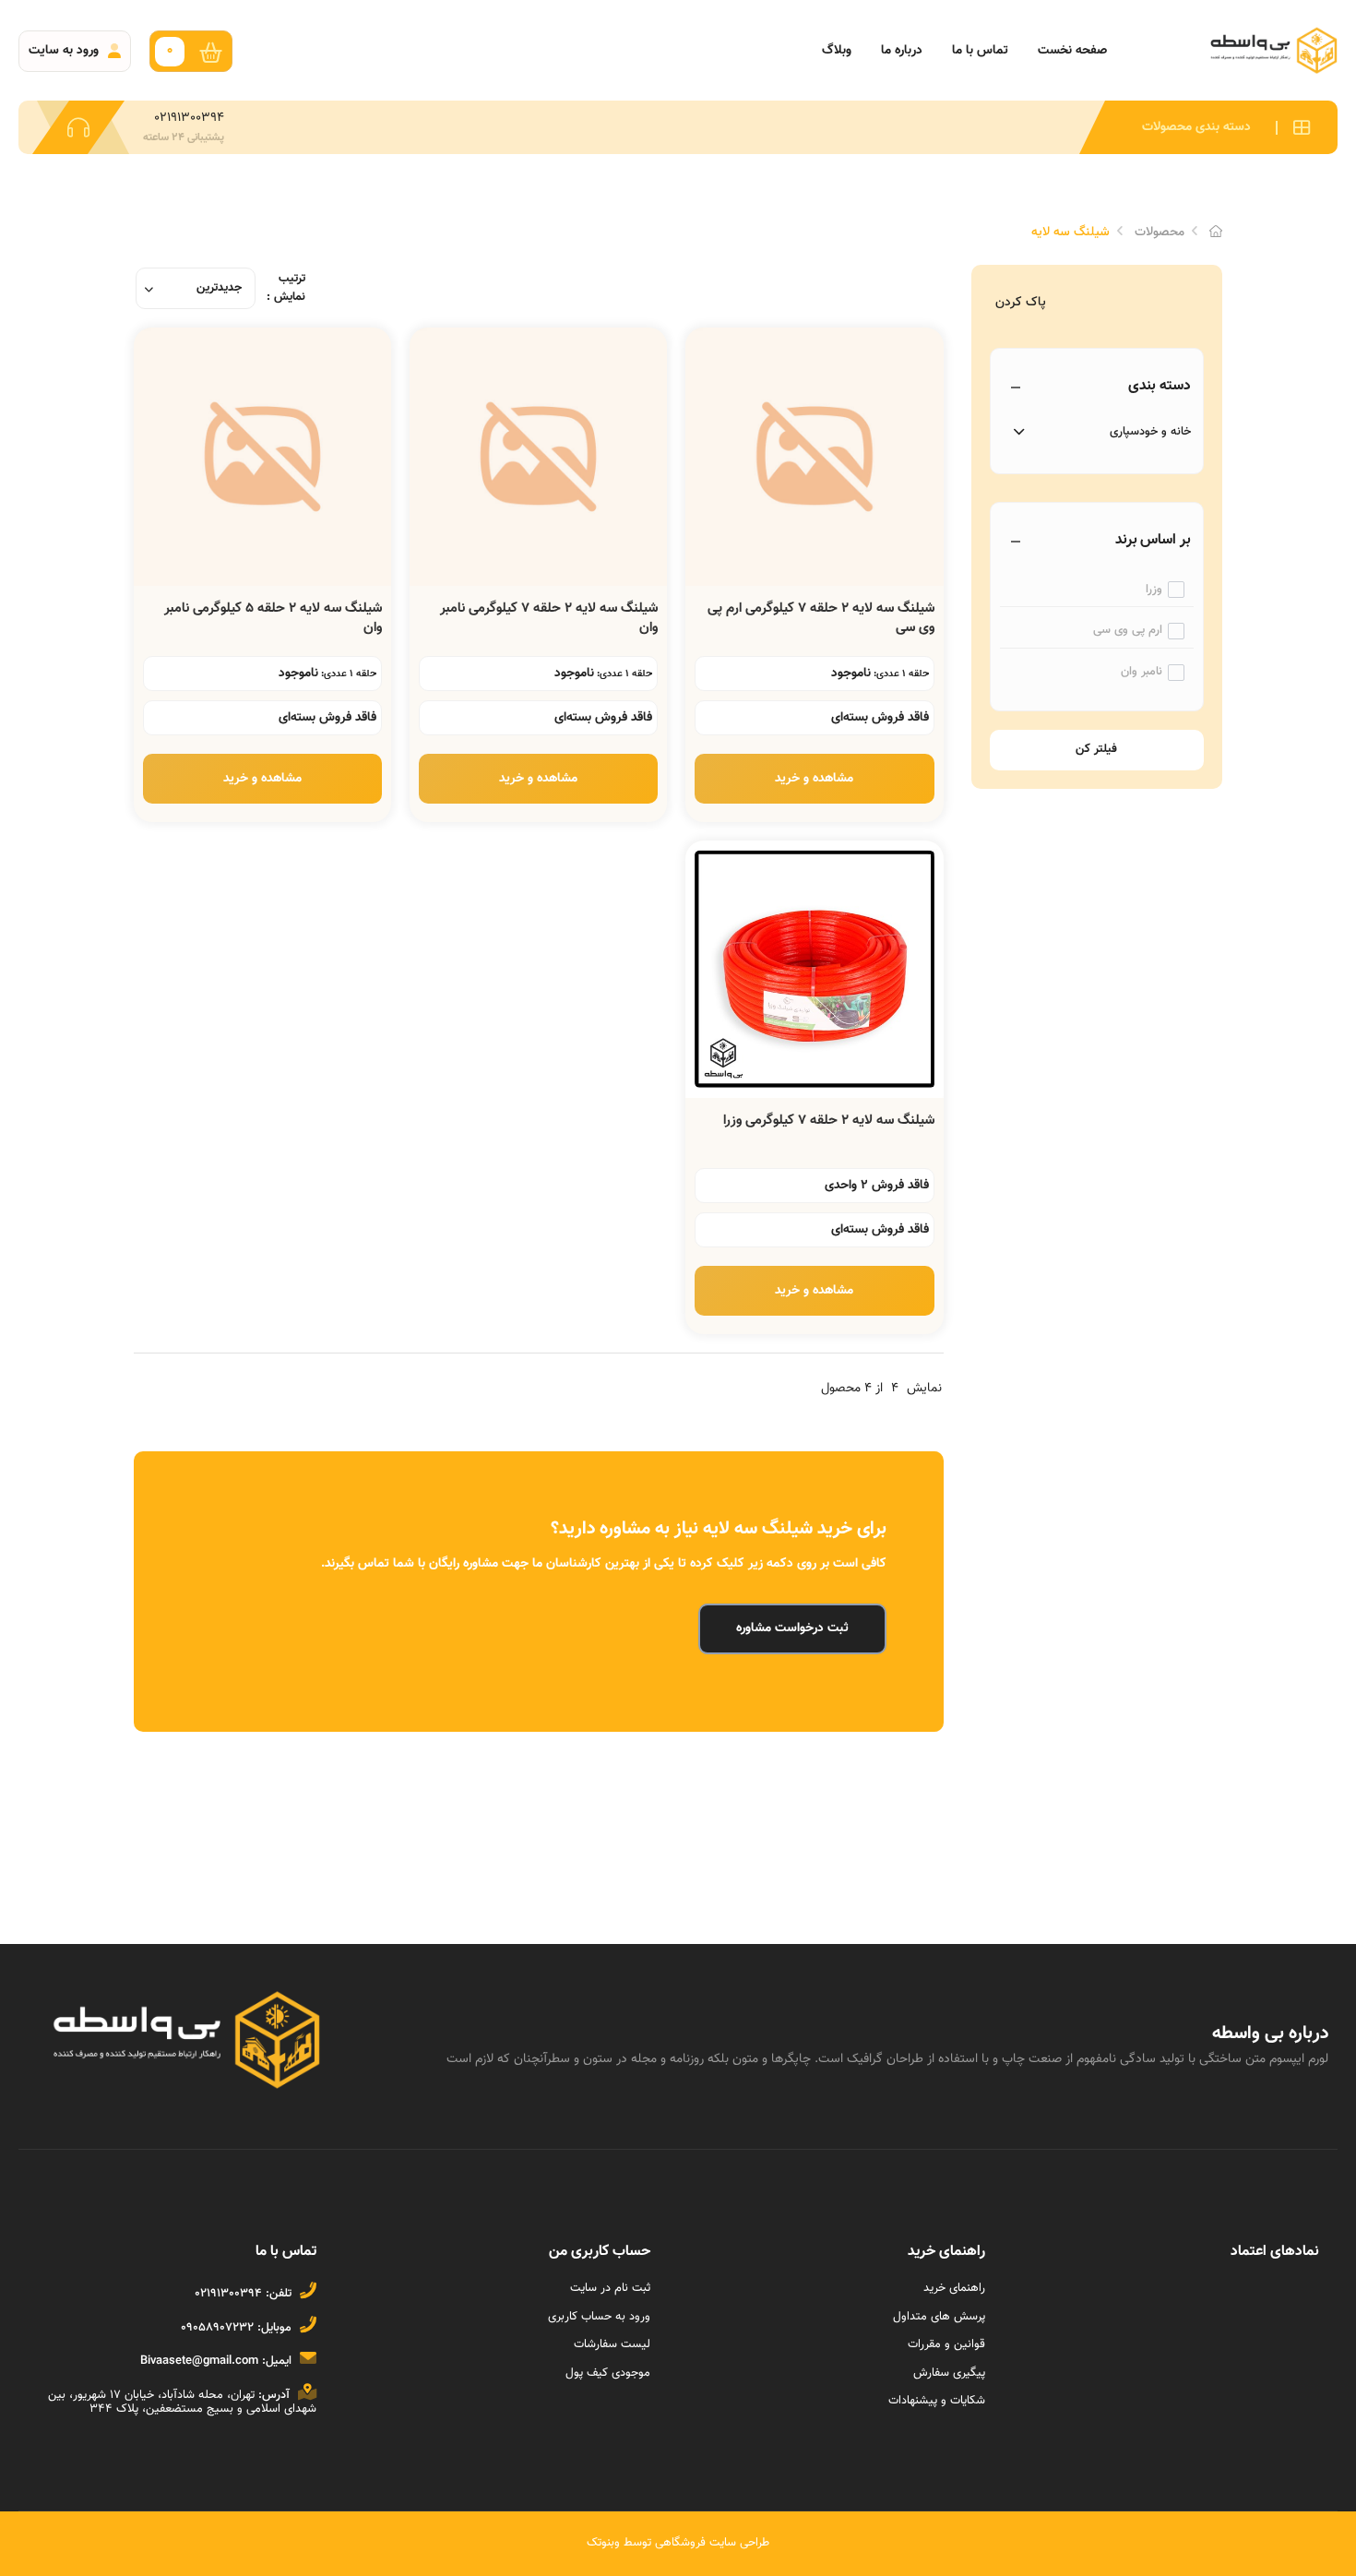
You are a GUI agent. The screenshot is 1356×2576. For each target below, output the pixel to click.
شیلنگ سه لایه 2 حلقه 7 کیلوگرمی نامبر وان (549, 618)
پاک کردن (1021, 303)
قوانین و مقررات (946, 2344)
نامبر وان (1142, 672)
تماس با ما (980, 51)
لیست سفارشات (612, 2344)
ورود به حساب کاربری (599, 2317)
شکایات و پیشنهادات (937, 2401)
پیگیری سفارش (949, 2373)
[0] (215, 51)
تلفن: (279, 2294)
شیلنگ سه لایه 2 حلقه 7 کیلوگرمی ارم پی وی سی (821, 618)
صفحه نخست (1072, 51)
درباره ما (902, 51)
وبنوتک (603, 2543)
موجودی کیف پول (608, 2373)
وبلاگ (837, 51)
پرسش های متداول (939, 2317)
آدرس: (274, 2395)
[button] (1208, 127)
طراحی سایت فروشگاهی (710, 2543)
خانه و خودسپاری (1150, 432)
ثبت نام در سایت (610, 2288)
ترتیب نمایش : (286, 288)
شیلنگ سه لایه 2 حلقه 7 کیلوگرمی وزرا (829, 1121)
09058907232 (217, 2328)
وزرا (1154, 590)
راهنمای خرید (954, 2288)
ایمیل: (277, 2361)
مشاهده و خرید (814, 779)
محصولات (1160, 233)
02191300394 (228, 2294)
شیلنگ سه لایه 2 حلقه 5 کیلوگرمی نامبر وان (273, 618)
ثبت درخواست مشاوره (792, 1628)
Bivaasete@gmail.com (199, 2361)
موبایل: (274, 2328)
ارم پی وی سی (1128, 631)
